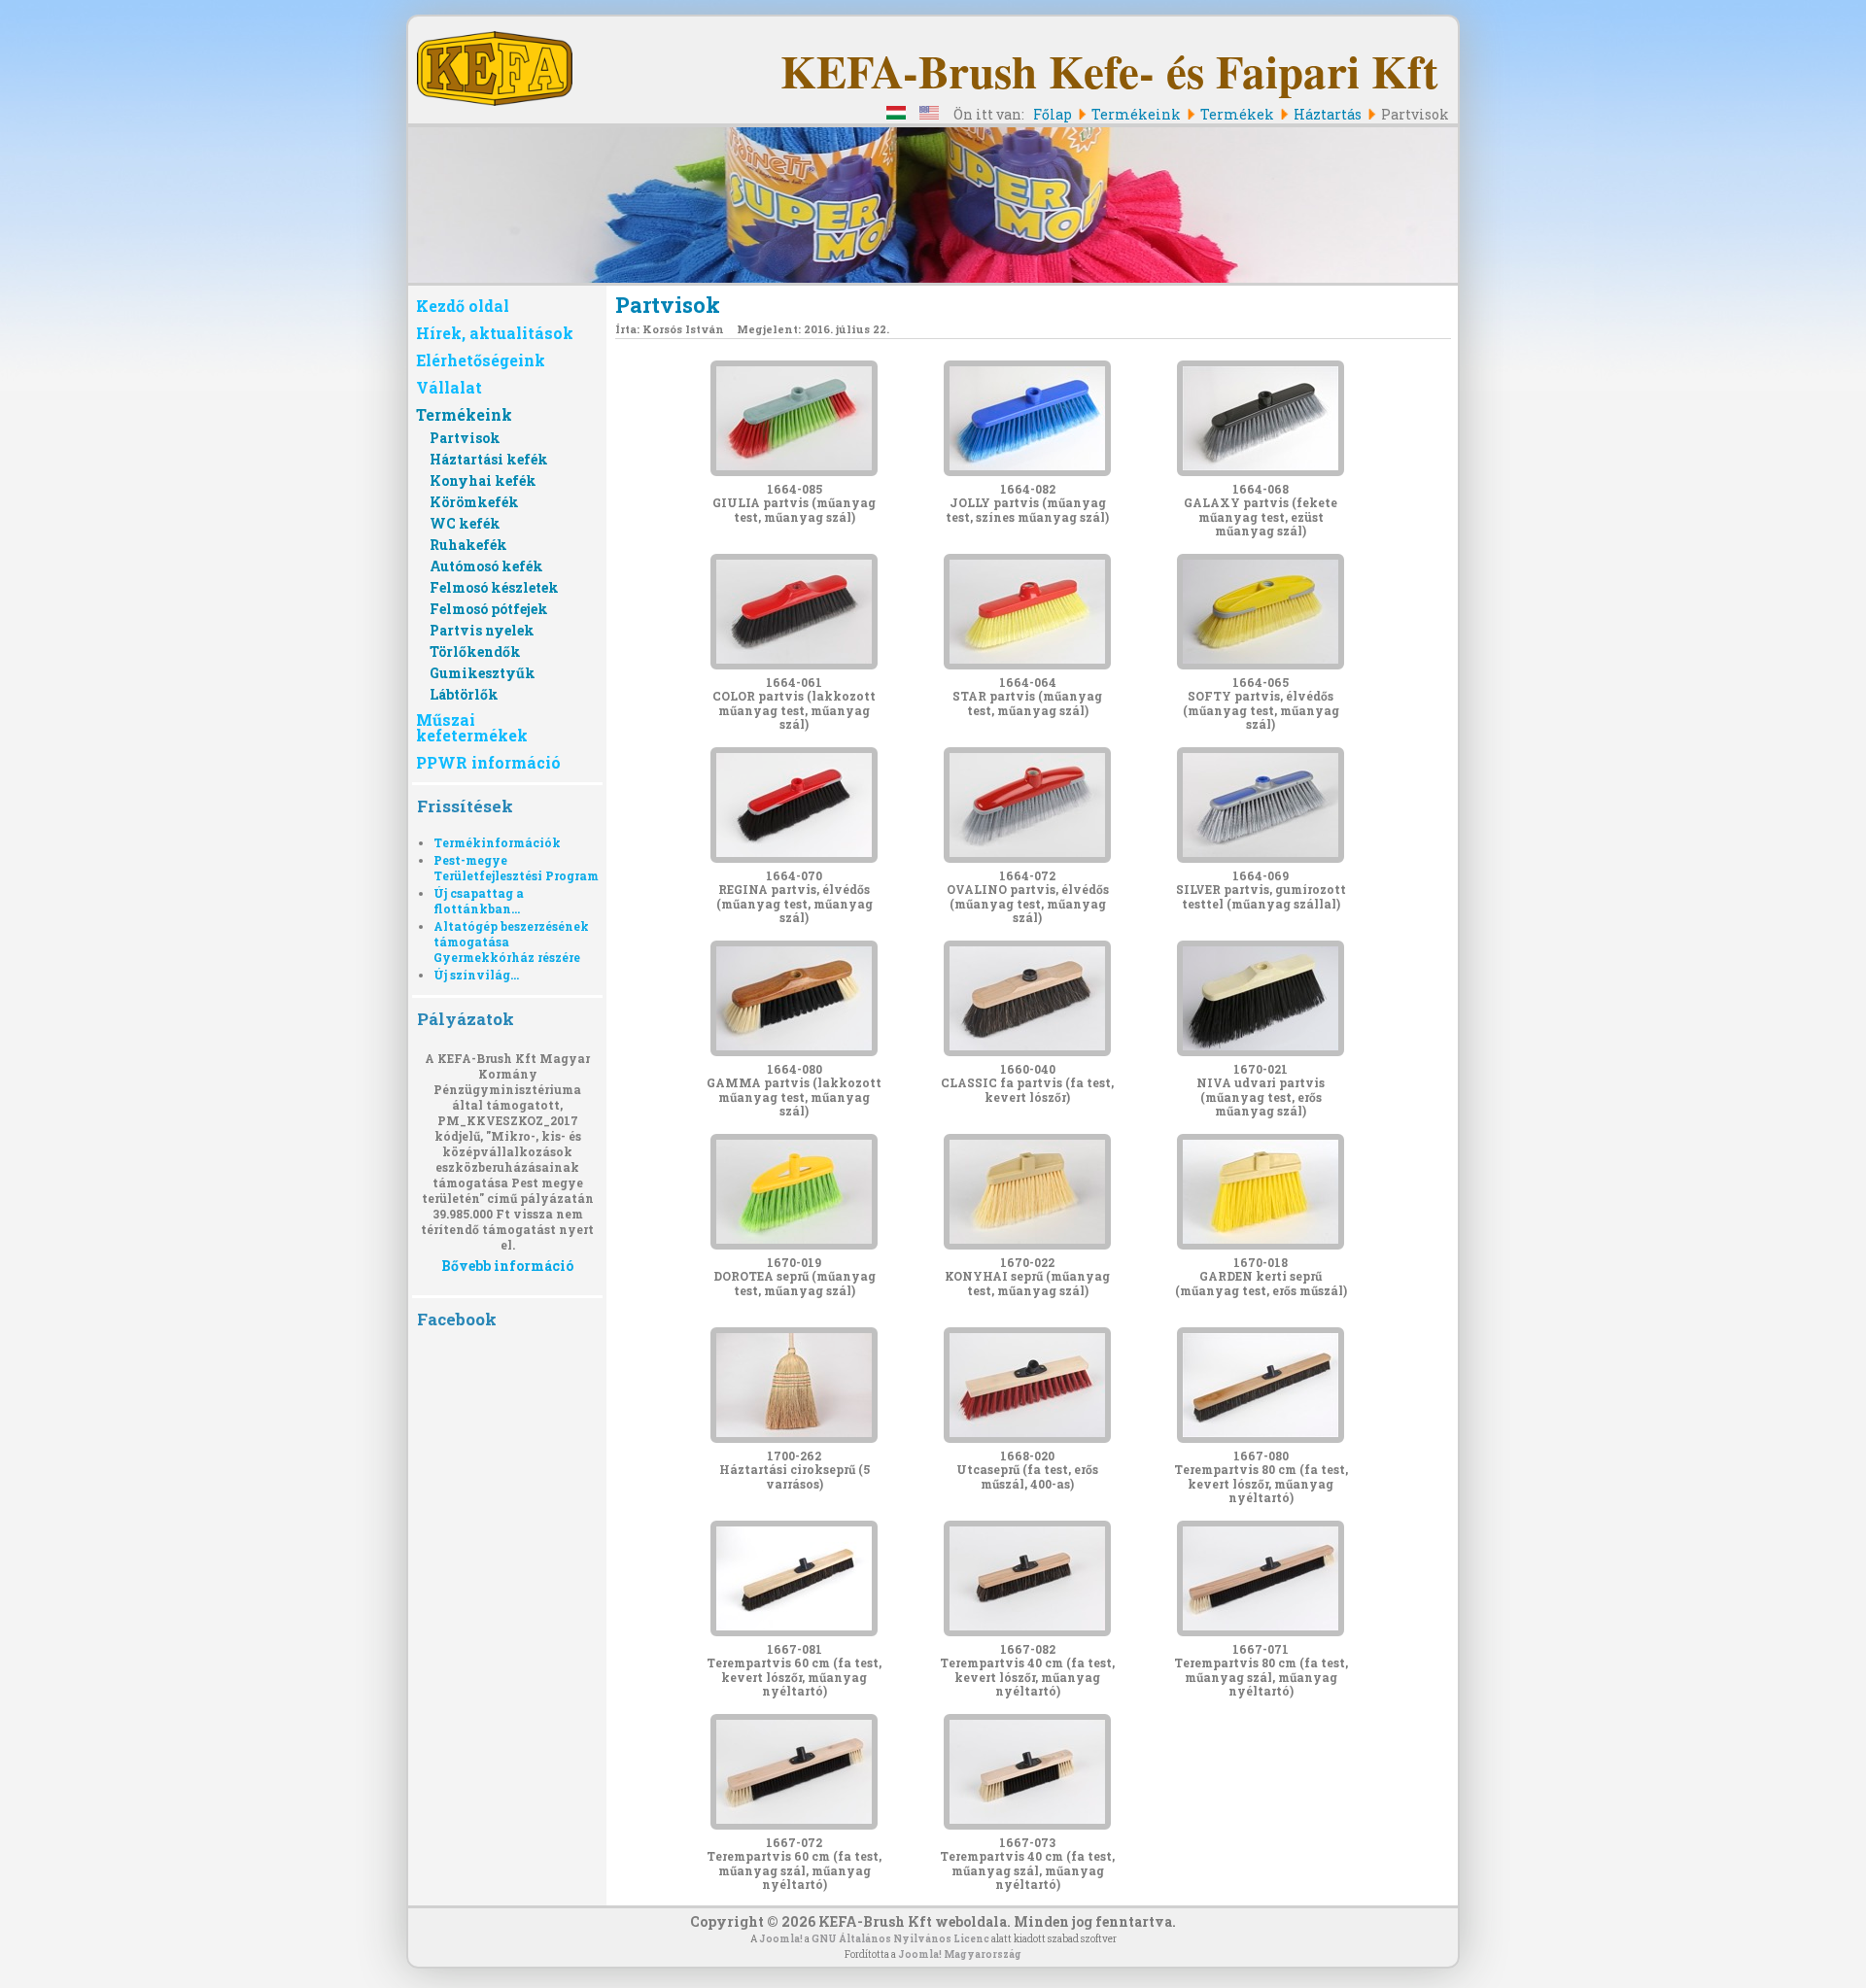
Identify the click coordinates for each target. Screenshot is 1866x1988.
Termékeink (464, 414)
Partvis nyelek (482, 630)
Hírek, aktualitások (495, 333)
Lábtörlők (464, 694)
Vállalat (449, 387)
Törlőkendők (475, 651)
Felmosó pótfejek (489, 609)
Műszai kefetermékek (472, 727)
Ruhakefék (468, 545)
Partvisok (465, 438)
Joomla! (781, 1939)
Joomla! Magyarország (960, 1954)
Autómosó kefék (486, 566)
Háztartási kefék (489, 459)
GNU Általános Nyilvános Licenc (900, 1939)
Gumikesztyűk (483, 673)
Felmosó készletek (494, 587)
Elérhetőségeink (481, 360)
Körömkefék (474, 502)
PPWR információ (488, 762)
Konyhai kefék (483, 480)
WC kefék (465, 523)
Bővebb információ (507, 1265)
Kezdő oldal (463, 306)
